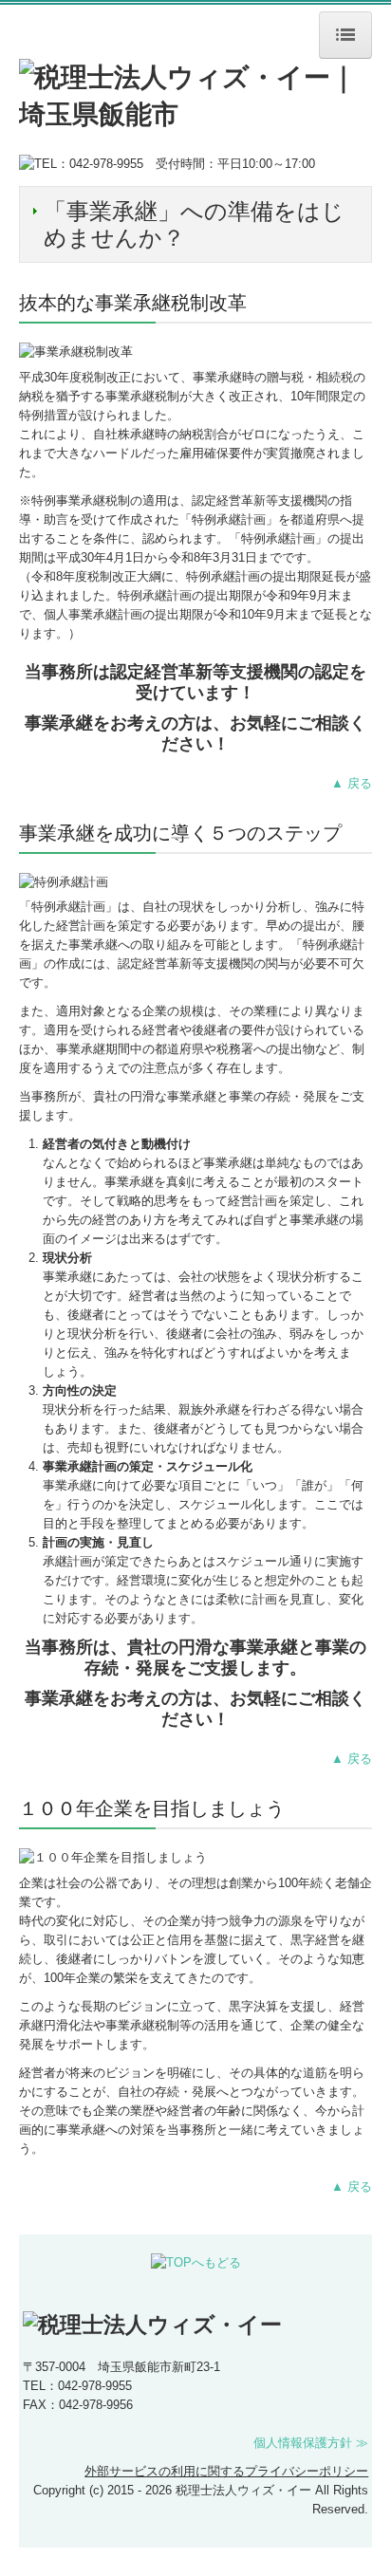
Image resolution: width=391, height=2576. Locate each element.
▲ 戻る (352, 783)
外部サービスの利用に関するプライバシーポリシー (226, 2471)
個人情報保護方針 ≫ (311, 2443)
